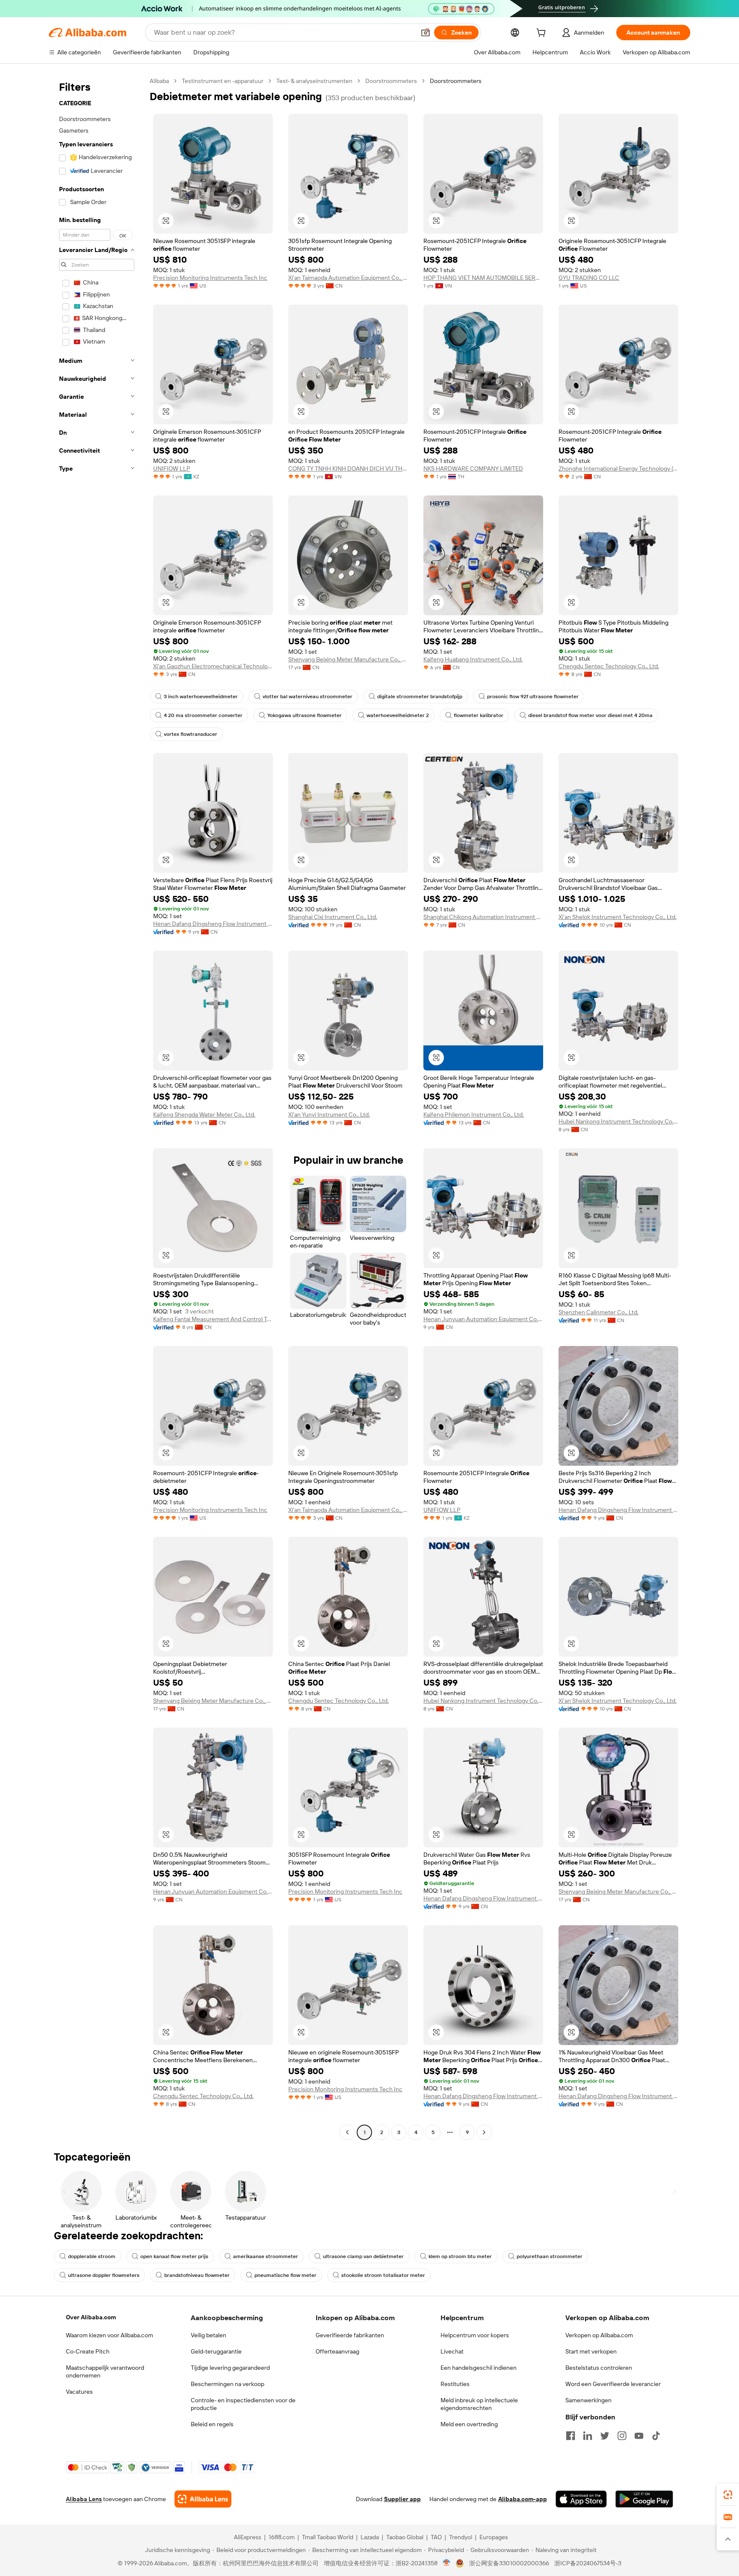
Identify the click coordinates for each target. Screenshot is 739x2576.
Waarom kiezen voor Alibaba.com (109, 2335)
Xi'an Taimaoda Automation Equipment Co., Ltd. (348, 278)
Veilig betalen (208, 2335)
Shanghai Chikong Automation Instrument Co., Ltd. (483, 917)
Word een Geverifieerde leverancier (613, 2384)
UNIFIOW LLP (172, 468)
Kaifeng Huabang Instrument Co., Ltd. (473, 659)
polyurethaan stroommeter (550, 2256)
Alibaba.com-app (523, 2499)
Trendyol (461, 2537)
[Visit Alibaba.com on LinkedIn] (588, 2436)
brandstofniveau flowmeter (197, 2275)
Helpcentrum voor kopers (475, 2335)
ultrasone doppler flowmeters (104, 2275)
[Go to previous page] (347, 2132)
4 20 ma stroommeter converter (203, 715)
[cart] (543, 34)
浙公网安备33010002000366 (509, 2563)
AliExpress (248, 2537)
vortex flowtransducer (191, 734)
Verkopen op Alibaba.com (599, 2335)
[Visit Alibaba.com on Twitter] (605, 2436)
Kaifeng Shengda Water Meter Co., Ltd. (204, 1115)
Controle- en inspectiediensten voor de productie (243, 2404)
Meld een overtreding (469, 2424)
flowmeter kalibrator (479, 715)
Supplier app (402, 2499)
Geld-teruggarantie (216, 2351)
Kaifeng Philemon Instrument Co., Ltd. (474, 1115)
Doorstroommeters (391, 81)
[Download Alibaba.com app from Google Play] (644, 2499)
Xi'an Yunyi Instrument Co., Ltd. (329, 1115)
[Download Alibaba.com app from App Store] (581, 2499)
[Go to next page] (484, 2132)
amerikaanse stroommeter (266, 2256)
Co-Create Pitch (88, 2351)
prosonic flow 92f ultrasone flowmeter (533, 697)
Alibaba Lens (84, 2499)
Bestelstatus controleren (599, 2368)
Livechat (452, 2351)
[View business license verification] (447, 2563)
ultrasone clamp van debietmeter (363, 2256)
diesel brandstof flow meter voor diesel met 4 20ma (590, 715)
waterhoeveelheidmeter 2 (398, 715)
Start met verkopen (591, 2351)
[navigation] (97, 1108)
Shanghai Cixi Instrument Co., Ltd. (333, 917)
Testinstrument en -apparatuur (223, 81)
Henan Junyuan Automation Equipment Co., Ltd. (483, 1319)
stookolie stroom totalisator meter (383, 2275)
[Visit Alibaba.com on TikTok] (656, 2436)
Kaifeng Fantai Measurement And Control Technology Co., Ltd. (213, 1319)
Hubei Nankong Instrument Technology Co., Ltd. (618, 1121)
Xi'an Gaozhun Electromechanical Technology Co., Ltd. (213, 666)
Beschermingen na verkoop (228, 2384)
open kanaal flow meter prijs (174, 2256)
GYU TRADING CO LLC (589, 278)
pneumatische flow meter (285, 2275)
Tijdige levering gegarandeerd (230, 2368)
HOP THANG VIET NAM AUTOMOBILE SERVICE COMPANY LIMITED (483, 278)
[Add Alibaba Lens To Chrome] (203, 2499)
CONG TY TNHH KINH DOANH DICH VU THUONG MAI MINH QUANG (348, 468)
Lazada (370, 2537)
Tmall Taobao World (328, 2537)
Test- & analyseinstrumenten (314, 81)
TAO (436, 2537)
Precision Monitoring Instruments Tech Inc (210, 278)
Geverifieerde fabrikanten (350, 2335)
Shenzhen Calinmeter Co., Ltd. (599, 1312)
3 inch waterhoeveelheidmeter (201, 697)
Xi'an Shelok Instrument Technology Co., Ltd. (618, 917)
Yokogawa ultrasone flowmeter (304, 715)
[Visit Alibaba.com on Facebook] (571, 2436)
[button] (426, 33)
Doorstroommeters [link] (456, 81)
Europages (494, 2537)
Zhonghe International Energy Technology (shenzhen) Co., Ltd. (618, 468)
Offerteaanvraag (337, 2351)
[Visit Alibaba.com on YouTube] (639, 2436)
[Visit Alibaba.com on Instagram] (622, 2436)
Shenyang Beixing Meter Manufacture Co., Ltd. (348, 659)
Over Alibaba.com (91, 2317)
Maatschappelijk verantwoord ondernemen (105, 2371)
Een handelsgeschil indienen (479, 2368)
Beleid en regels (212, 2424)
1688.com (282, 2537)
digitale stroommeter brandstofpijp (420, 697)
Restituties (455, 2384)
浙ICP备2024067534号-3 (588, 2563)
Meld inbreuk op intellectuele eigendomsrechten (479, 2404)
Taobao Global (405, 2537)
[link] (728, 2495)
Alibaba (159, 81)
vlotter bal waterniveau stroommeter (307, 697)
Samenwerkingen (588, 2400)
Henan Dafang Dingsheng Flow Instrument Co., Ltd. (213, 924)
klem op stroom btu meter (460, 2256)
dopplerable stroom (92, 2256)
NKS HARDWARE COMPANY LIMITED (473, 468)
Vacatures (79, 2392)
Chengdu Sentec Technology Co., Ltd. (609, 666)
